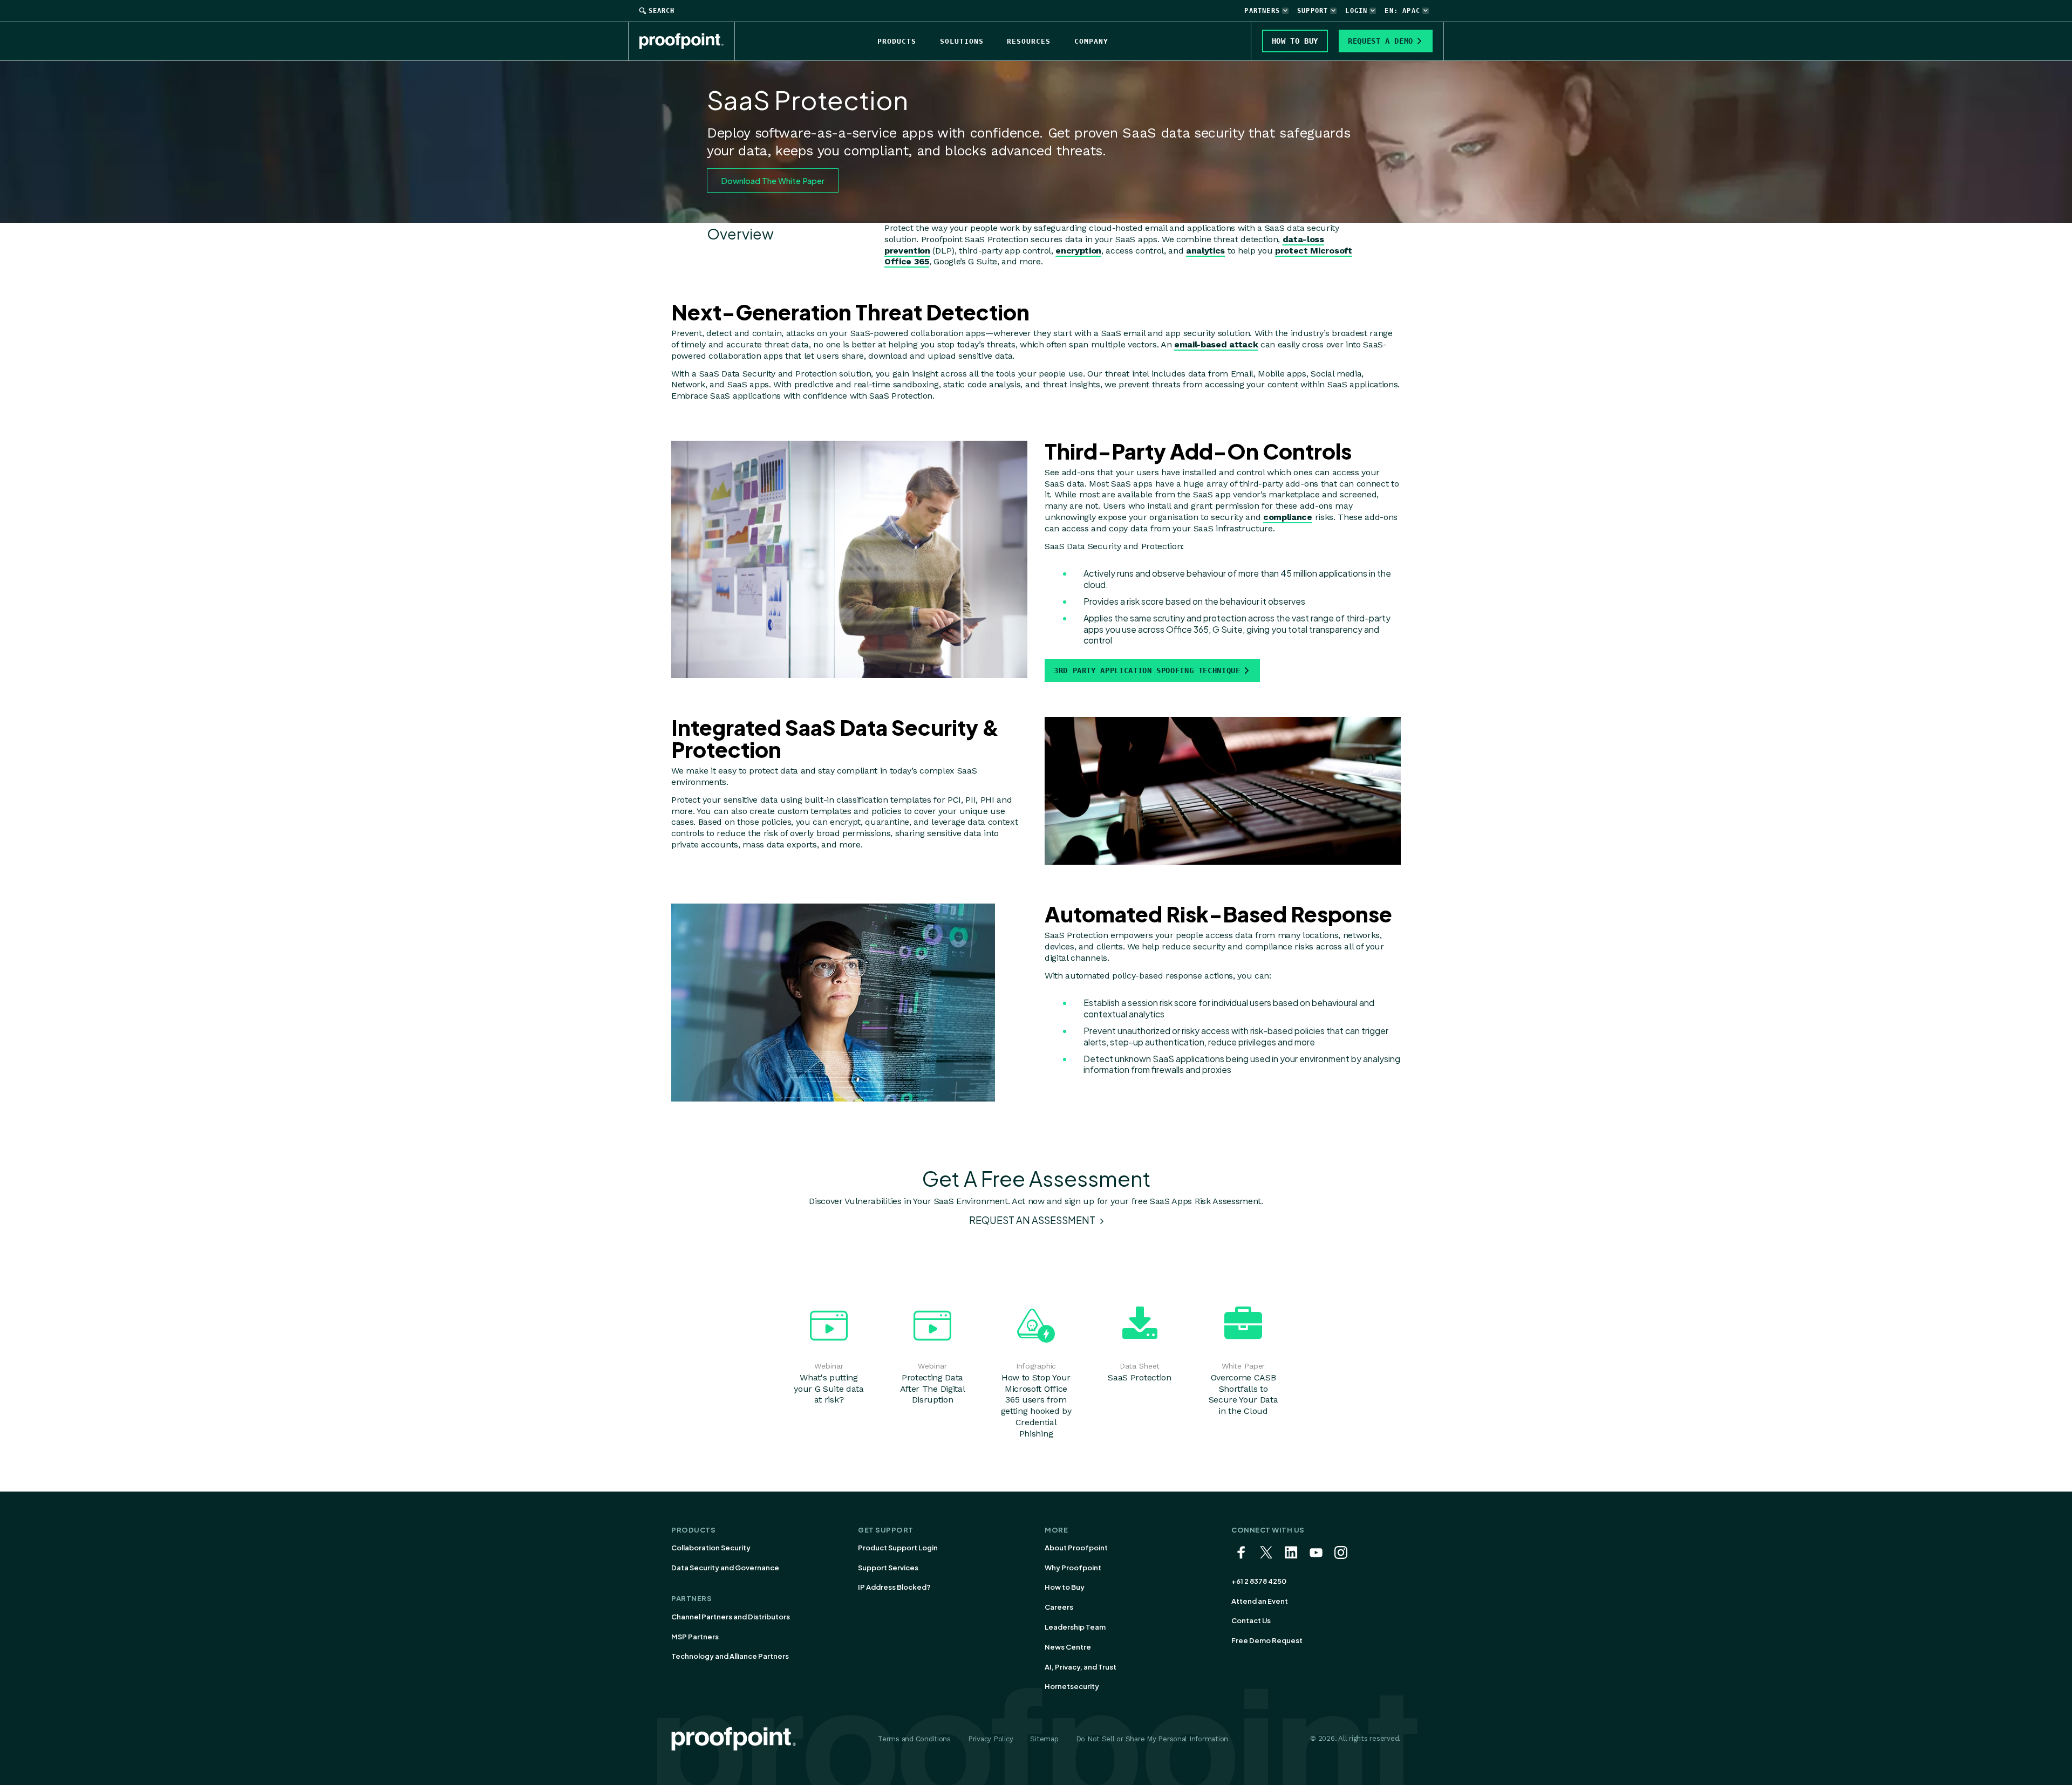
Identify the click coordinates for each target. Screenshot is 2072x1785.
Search (662, 11)
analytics (1205, 251)
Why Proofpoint (1073, 1568)
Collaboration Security (711, 1548)
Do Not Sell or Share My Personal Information (1152, 1739)
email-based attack (1216, 344)
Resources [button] (1029, 41)
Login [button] (1356, 11)
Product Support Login (898, 1548)
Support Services (888, 1568)
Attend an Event (1260, 1601)
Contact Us (1251, 1620)
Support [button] (1313, 11)
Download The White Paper (773, 180)
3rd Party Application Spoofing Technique (1147, 671)
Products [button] (897, 41)
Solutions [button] (962, 41)
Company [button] (1091, 41)
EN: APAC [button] (1402, 11)
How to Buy (1065, 1587)
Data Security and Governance (725, 1568)
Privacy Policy (990, 1739)
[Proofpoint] (687, 41)
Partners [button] (1262, 11)
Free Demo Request (1267, 1640)
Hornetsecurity (1072, 1686)
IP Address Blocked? (894, 1587)
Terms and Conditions (914, 1739)
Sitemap (1044, 1739)
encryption (1078, 251)
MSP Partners (695, 1637)
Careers (1059, 1607)
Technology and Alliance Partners (730, 1656)
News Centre (1068, 1647)
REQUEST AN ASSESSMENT (1033, 1220)
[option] (829, 1353)
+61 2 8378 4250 (1259, 1581)
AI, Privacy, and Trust (1081, 1667)
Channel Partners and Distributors (731, 1617)
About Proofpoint (1076, 1548)
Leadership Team (1075, 1627)
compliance (1288, 517)
